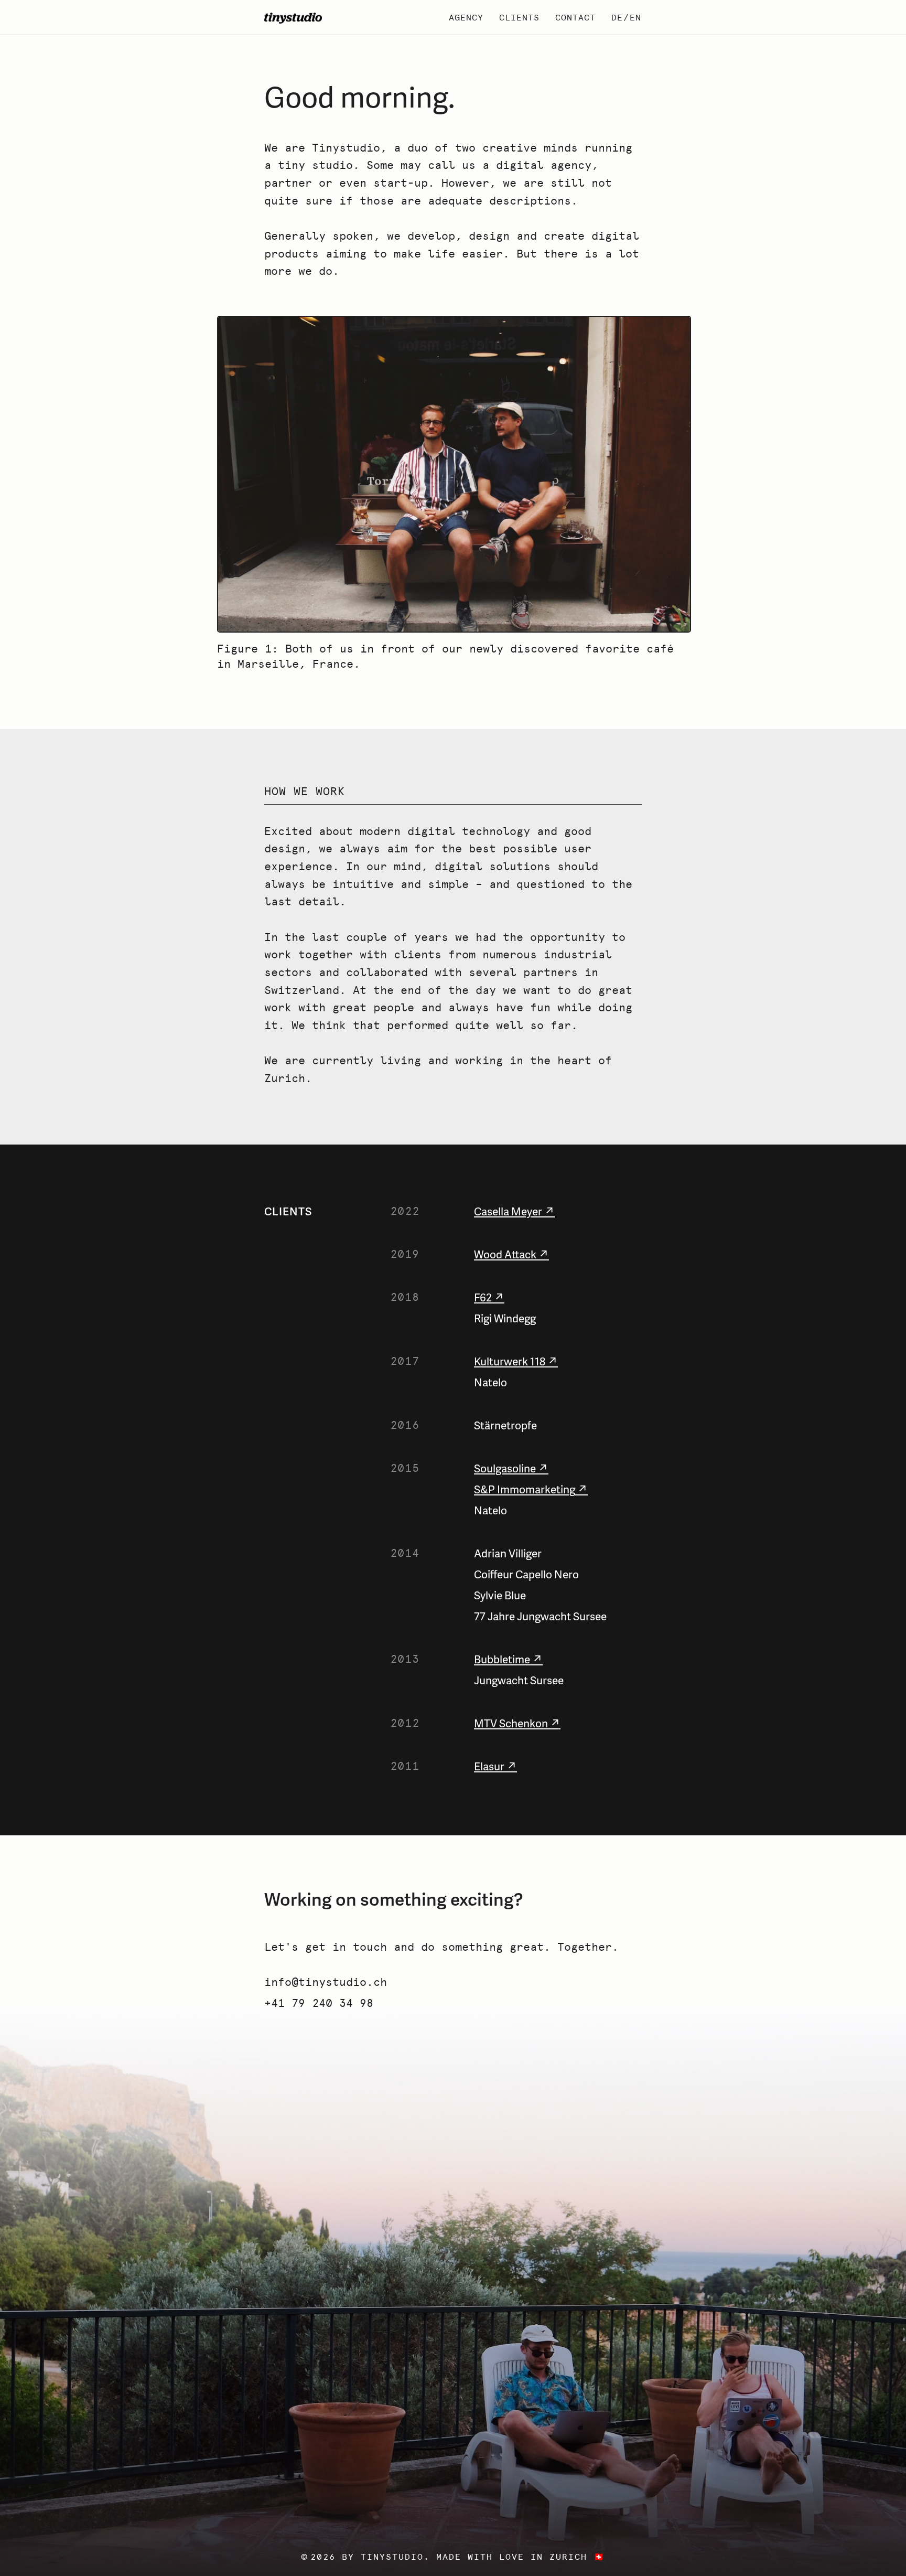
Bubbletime (502, 1659)
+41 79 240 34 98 (319, 2003)
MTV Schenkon (511, 1723)
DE (617, 18)
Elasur (489, 1766)
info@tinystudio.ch (326, 1982)
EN (635, 18)
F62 (483, 1297)
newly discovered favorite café (571, 649)
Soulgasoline (505, 1468)
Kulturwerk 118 (510, 1361)
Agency (466, 18)
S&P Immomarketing (525, 1489)
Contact (575, 18)
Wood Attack (505, 1254)
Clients (519, 18)
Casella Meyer (508, 1211)
